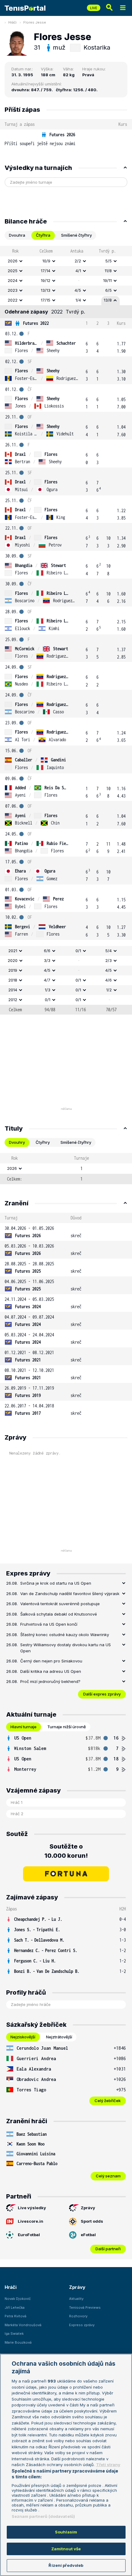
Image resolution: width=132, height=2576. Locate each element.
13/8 (108, 300)
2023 (13, 290)
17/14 (46, 271)
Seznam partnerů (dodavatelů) (43, 2516)
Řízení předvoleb (66, 2565)
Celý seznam (108, 2176)
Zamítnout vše (66, 2549)
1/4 (78, 300)
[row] (66, 139)
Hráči (12, 22)
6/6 (47, 951)
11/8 (108, 271)
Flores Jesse (35, 22)
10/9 (46, 261)
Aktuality (76, 2299)
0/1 (78, 951)
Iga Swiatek (14, 2334)
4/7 (47, 980)
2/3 (109, 960)
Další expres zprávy (102, 1694)
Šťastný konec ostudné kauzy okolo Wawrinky (65, 1635)
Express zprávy (82, 2325)
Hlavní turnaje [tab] (23, 1727)
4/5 (78, 290)
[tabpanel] (66, 630)
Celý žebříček (108, 2101)
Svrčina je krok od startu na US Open (56, 1583)
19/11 (107, 280)
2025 (13, 271)
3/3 (47, 960)
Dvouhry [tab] (17, 1142)
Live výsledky (32, 2208)
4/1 (78, 271)
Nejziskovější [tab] (23, 2037)
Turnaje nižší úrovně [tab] (67, 1727)
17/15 (46, 300)
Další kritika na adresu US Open (51, 1671)
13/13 (46, 290)
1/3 (48, 990)
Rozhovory (78, 2316)
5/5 (109, 261)
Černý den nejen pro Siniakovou (51, 1661)
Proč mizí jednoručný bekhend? (50, 1681)
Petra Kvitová (16, 2316)
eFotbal (88, 2235)
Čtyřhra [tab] (43, 235)
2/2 (78, 261)
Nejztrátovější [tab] (59, 2037)
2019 (13, 970)
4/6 (109, 980)
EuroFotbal (29, 2235)
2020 (13, 960)
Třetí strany (108, 2465)
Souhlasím (66, 2532)
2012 (13, 1000)
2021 (13, 951)
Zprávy (88, 2208)
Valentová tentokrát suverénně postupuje (60, 1604)
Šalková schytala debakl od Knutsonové (59, 1614)
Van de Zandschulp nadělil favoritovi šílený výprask (70, 1594)
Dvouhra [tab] (17, 235)
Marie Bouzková (18, 2342)
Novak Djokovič (18, 2299)
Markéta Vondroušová (23, 2325)
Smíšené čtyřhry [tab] (76, 235)
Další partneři (108, 2249)
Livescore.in (31, 2221)
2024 (13, 280)
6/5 (109, 290)
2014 (13, 990)
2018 (13, 980)
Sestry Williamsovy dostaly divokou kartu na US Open (66, 1648)
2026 (13, 261)
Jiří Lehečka (15, 2308)
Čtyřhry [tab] (43, 1142)
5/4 (109, 951)
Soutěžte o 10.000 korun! (66, 1851)
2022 (13, 300)
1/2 (109, 990)
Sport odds (92, 2221)
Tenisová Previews (85, 2308)
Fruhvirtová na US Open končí (49, 1624)
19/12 (46, 280)
